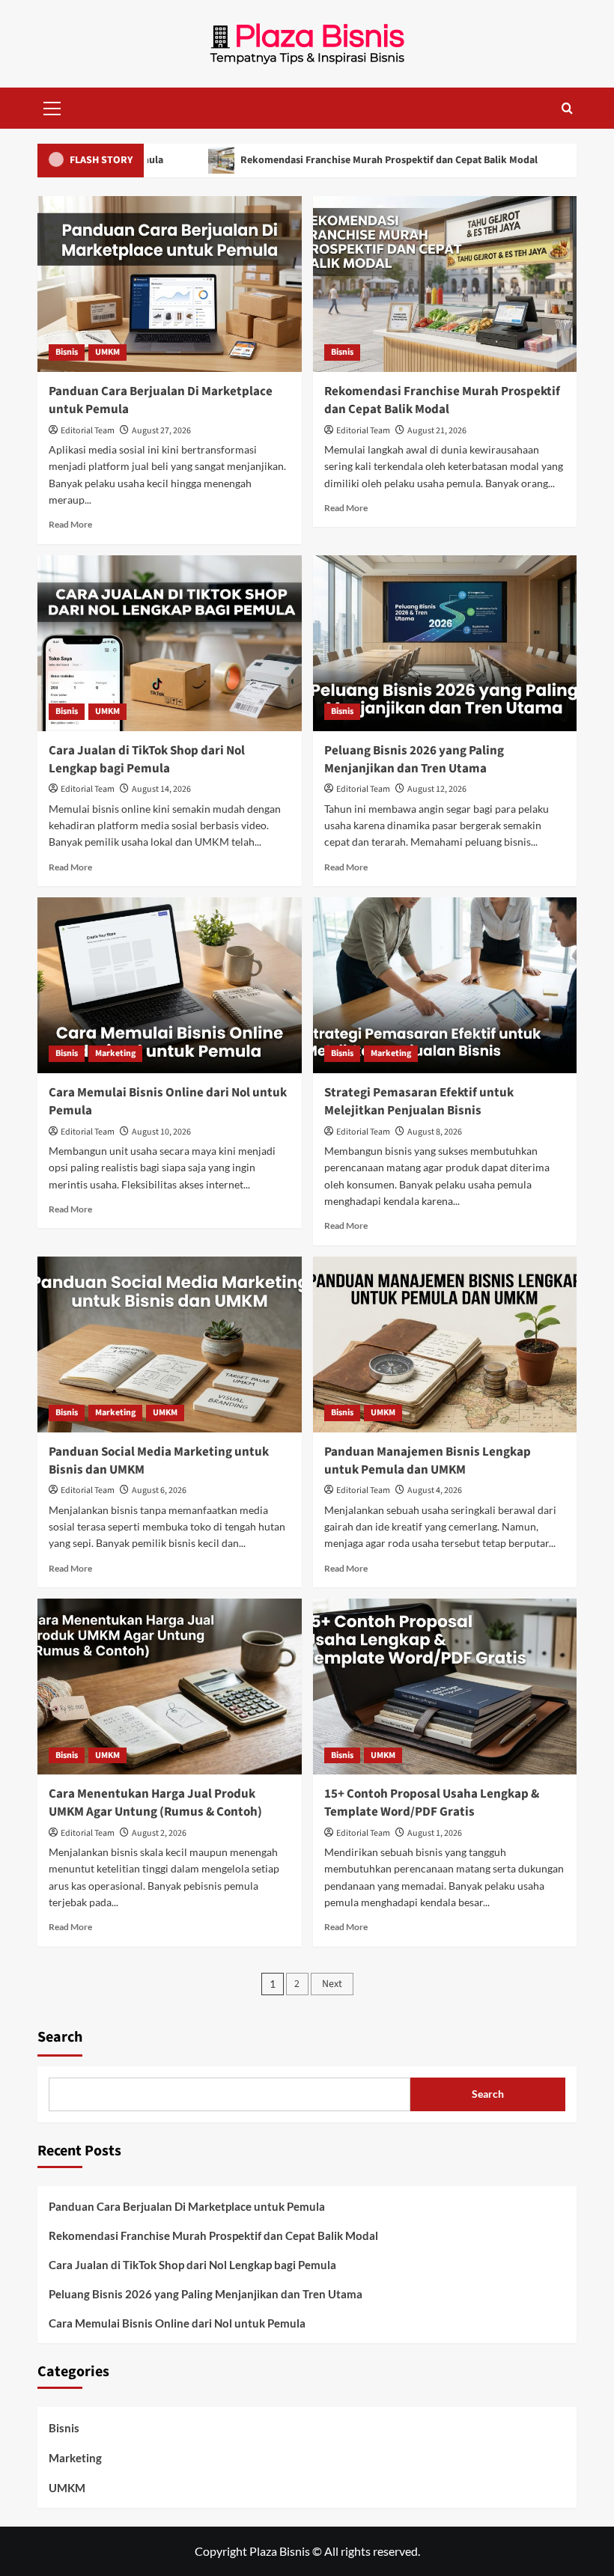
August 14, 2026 (161, 789)
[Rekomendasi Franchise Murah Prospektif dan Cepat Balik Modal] (445, 284)
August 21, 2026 (437, 431)
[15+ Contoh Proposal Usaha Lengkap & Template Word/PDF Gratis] (445, 1687)
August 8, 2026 (435, 1132)
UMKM (107, 352)
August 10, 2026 (161, 1132)
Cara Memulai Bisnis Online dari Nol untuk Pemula (168, 1102)
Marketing (115, 1053)
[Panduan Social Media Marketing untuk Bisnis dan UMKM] (170, 1345)
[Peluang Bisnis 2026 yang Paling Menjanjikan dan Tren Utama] (445, 643)
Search (60, 2037)
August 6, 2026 (159, 1490)
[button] (52, 106)
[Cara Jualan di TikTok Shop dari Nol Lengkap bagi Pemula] (170, 643)
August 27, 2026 (161, 431)
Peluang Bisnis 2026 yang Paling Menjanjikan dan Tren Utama (414, 760)
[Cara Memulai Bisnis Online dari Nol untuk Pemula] (170, 985)
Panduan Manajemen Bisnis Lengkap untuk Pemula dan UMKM (428, 1461)
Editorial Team (88, 431)
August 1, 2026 (435, 1833)
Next (332, 1984)
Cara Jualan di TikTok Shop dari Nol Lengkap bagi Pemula (147, 760)
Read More (70, 524)
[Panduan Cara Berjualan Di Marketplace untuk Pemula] (170, 284)
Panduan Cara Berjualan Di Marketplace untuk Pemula (161, 400)
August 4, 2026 (435, 1490)
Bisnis (67, 352)
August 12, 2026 (437, 789)
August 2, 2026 (159, 1833)
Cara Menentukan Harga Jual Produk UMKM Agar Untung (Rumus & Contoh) (155, 1803)
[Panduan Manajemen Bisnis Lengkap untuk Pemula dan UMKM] (445, 1345)
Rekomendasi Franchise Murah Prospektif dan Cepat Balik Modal (335, 160)
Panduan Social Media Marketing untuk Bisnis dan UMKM (159, 1461)
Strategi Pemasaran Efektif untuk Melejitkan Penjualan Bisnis (419, 1102)
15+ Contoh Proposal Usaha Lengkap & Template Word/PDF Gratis (432, 1803)
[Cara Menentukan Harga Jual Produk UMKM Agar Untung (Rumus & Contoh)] (170, 1687)
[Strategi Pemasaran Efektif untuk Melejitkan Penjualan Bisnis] (445, 985)
